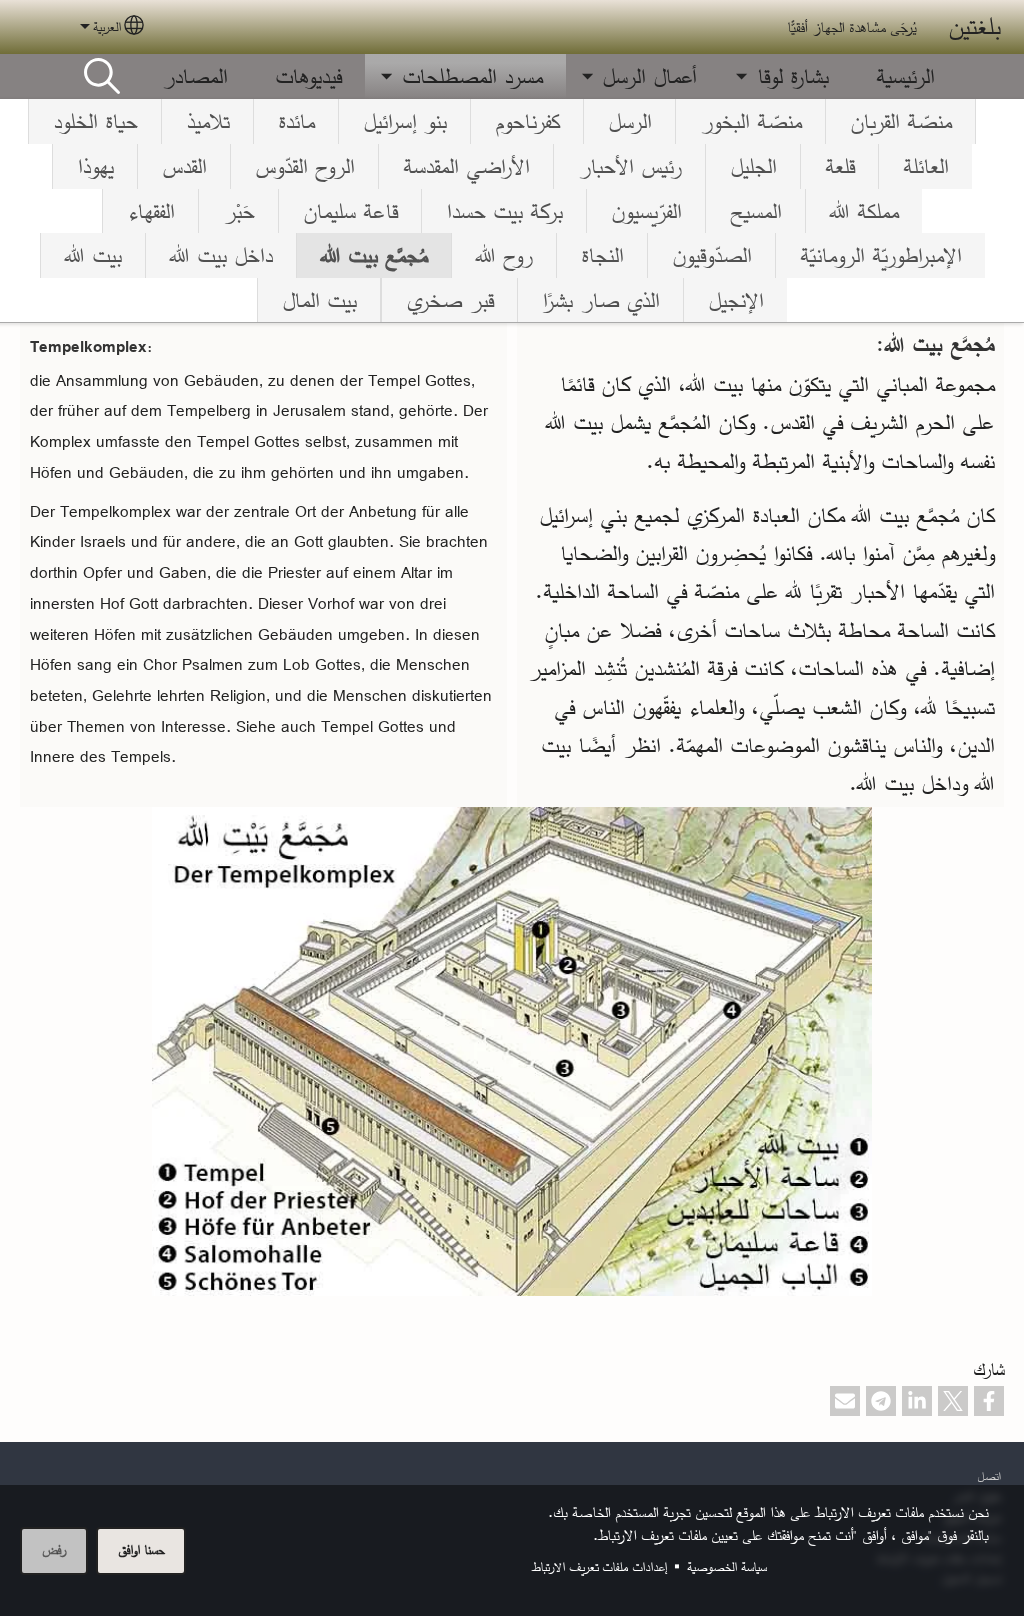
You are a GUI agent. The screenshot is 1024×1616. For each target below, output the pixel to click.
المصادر (194, 76)
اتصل (989, 1475)
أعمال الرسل (649, 76)
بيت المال (319, 300)
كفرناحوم (527, 121)
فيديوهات (308, 76)
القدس (184, 166)
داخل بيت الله (221, 255)
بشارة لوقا (792, 76)
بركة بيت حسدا (504, 211)
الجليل (753, 166)
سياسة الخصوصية (726, 1566)
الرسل (629, 121)
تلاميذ (207, 121)
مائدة (296, 121)
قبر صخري (449, 300)
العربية (107, 26)
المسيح (755, 211)
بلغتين (974, 26)
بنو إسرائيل (404, 121)
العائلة (925, 166)
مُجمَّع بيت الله (374, 255)
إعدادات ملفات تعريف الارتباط (599, 1566)
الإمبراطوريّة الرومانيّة (880, 255)
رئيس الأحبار (629, 166)
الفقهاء (150, 211)
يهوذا (95, 166)
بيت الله (93, 255)
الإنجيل (735, 300)
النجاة (602, 255)
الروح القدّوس (304, 166)
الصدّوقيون (711, 255)
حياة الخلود (95, 121)
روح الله (504, 255)
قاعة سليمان (350, 211)
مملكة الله (864, 211)
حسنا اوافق (141, 1549)
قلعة (839, 166)
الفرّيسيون (646, 211)
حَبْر (238, 211)
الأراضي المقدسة (466, 166)
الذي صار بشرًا (600, 300)
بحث (102, 77)
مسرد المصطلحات (472, 76)
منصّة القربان (900, 121)
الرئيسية (905, 76)
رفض (54, 1549)
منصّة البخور (750, 121)
